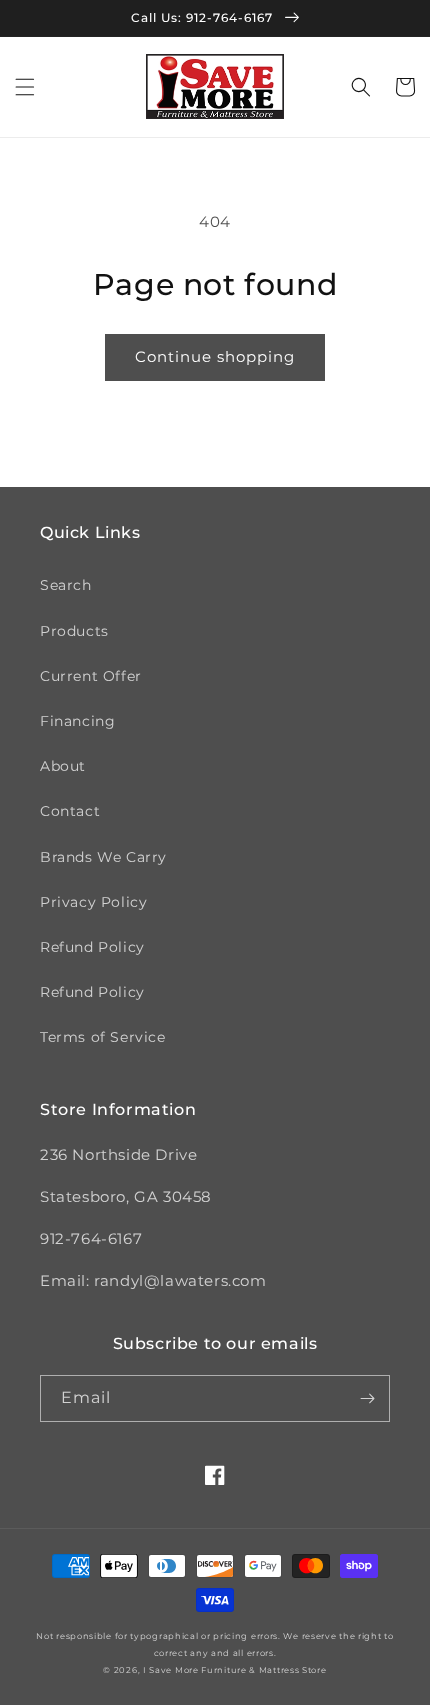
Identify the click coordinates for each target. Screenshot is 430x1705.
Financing (77, 721)
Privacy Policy (93, 902)
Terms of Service (103, 1037)
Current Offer (91, 676)
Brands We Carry (103, 857)
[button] (25, 87)
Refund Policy (92, 947)
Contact (70, 811)
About (63, 766)
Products (74, 631)
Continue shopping (215, 356)
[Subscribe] (367, 1398)
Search (66, 585)
